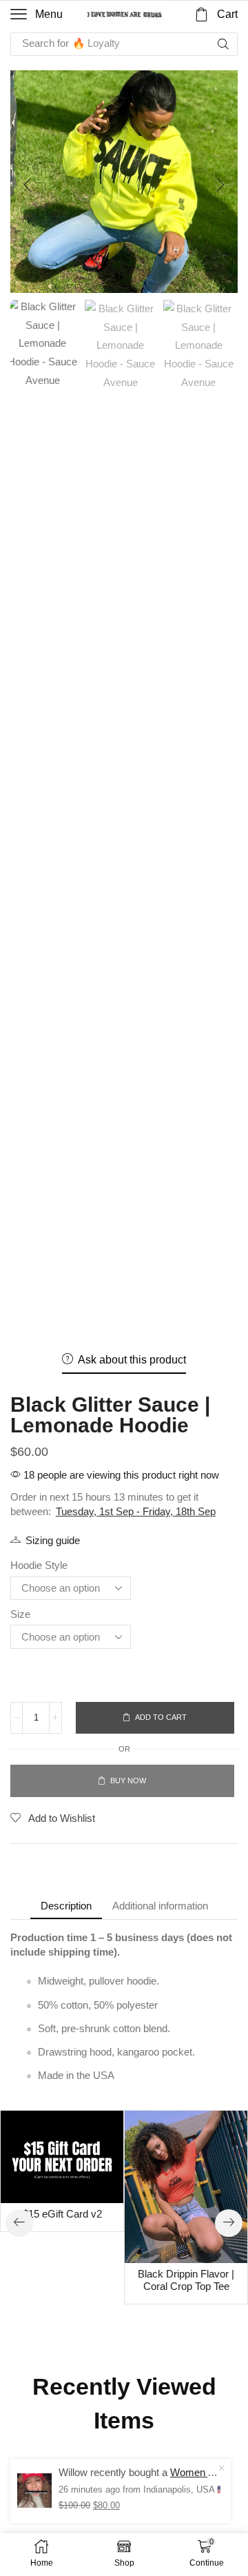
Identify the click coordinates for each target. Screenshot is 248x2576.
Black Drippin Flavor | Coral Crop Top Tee (186, 2280)
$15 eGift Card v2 (62, 2214)
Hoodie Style (39, 1565)
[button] (37, 14)
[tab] (66, 1906)
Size (20, 1614)
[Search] (223, 44)
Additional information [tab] (160, 1906)
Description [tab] (66, 1906)
